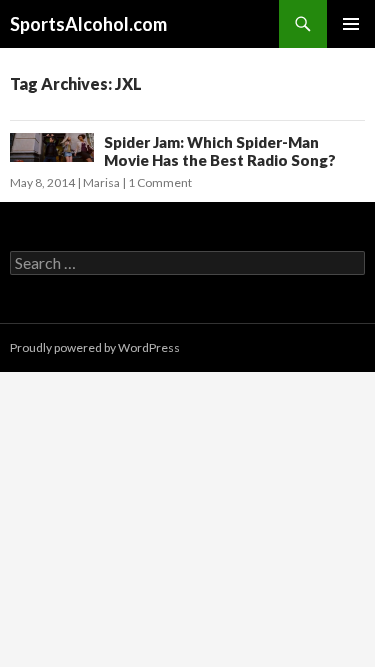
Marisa (101, 182)
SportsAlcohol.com (88, 24)
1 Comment (160, 182)
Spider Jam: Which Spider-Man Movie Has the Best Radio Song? (220, 151)
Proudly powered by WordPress (95, 347)
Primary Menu (351, 24)
